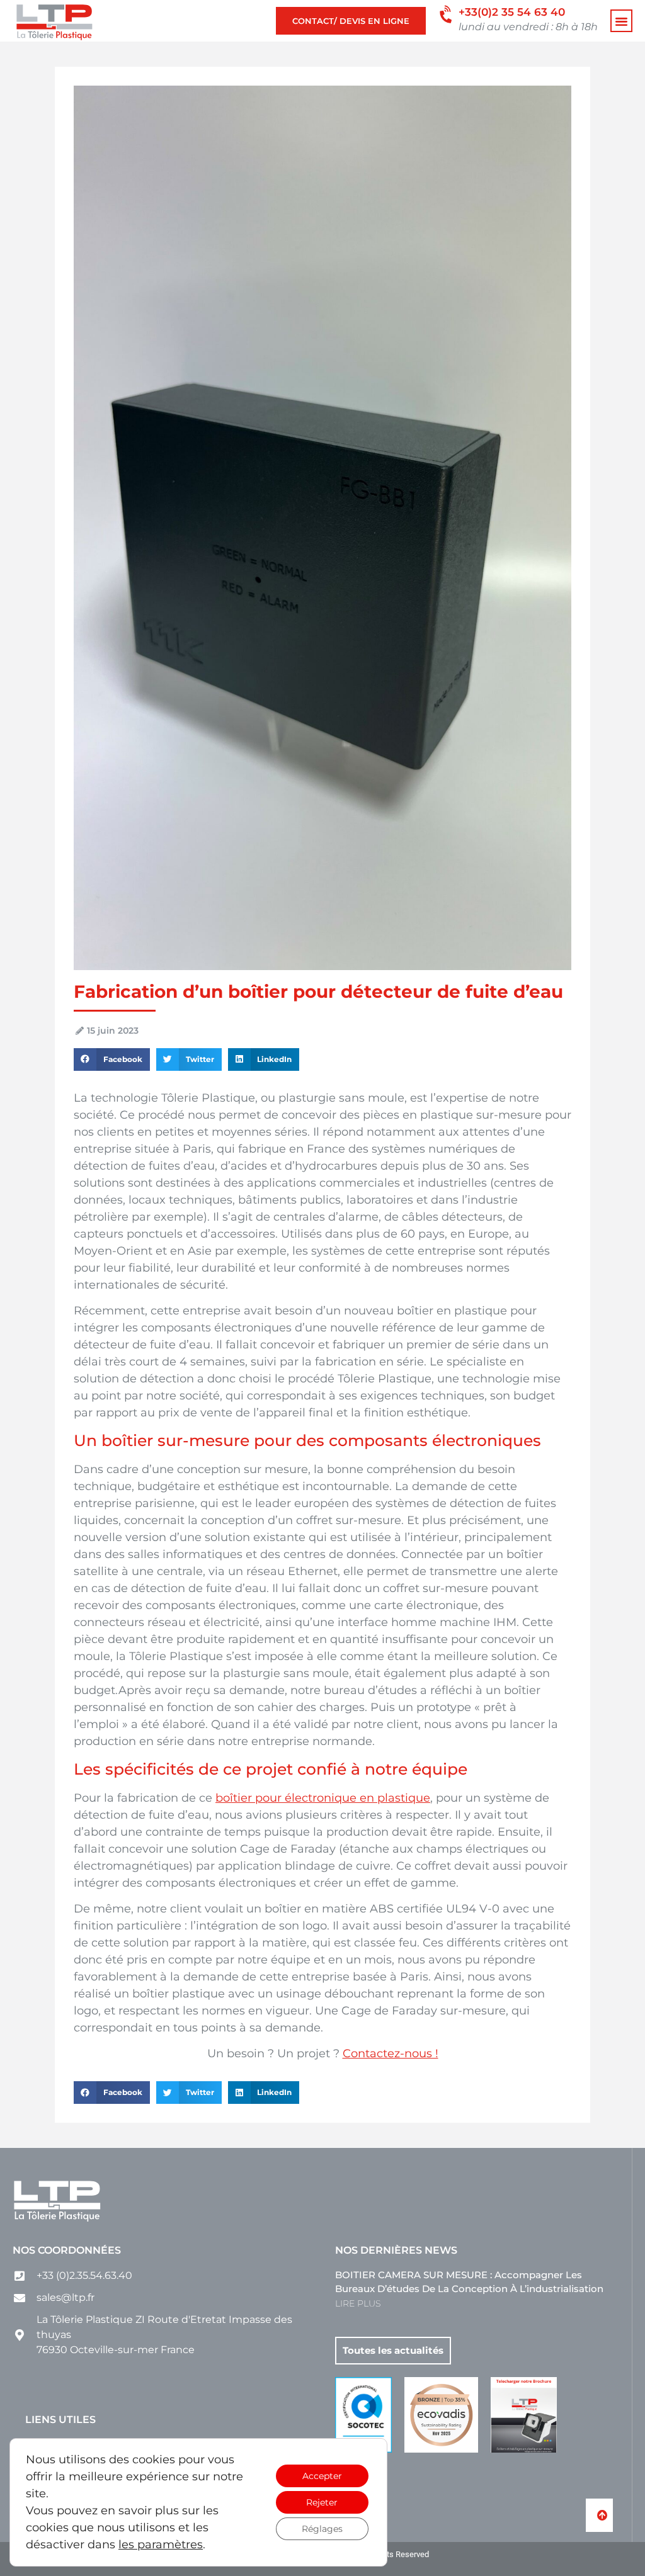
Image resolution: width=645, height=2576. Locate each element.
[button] (622, 21)
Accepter (322, 2476)
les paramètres (161, 2545)
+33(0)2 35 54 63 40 (512, 12)
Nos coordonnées (67, 2250)
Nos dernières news (396, 2250)
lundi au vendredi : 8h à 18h (528, 26)
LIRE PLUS (358, 2303)
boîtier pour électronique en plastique (323, 1798)
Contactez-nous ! (391, 2053)
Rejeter (322, 2502)
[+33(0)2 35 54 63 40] (447, 15)
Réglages (322, 2529)
